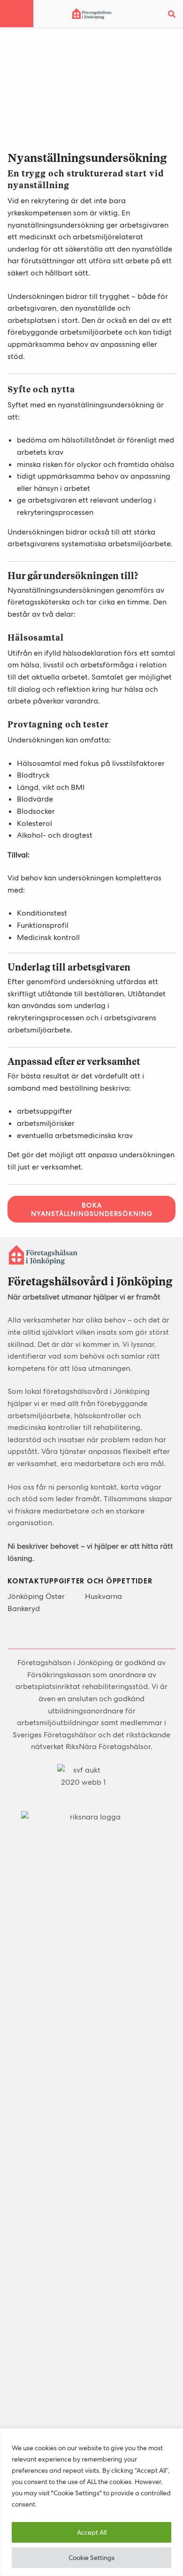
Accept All (92, 2532)
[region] (91, 2502)
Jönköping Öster (36, 1596)
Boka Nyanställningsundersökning (92, 1209)
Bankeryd (24, 1609)
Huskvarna (103, 1596)
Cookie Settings (91, 2558)
